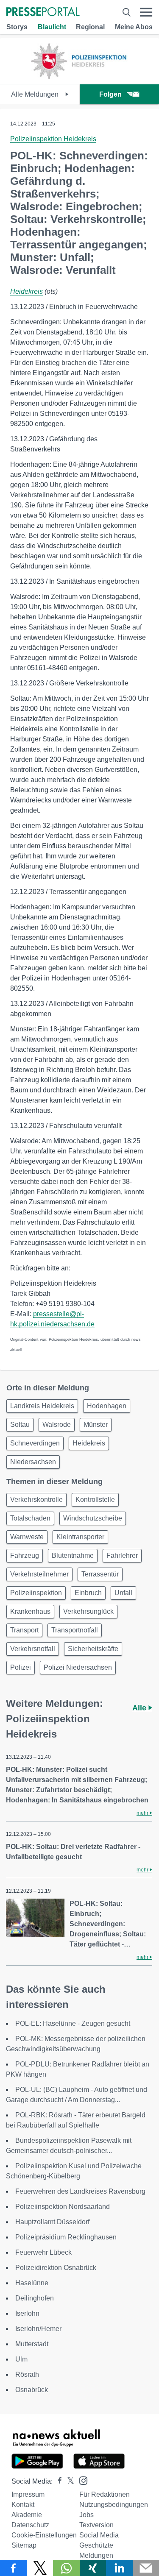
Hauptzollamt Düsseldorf (52, 2222)
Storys (17, 27)
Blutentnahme (73, 1555)
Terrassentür (100, 1574)
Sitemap (24, 2545)
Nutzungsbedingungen (114, 2505)
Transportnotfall (75, 1630)
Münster (96, 1424)
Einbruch (88, 1593)
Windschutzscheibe (93, 1518)
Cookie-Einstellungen (44, 2535)
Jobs (86, 2515)
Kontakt (23, 2505)
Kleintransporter (80, 1537)
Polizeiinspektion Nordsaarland (63, 2207)
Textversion (96, 2525)
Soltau (20, 1424)
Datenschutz (30, 2525)
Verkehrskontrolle (36, 1500)
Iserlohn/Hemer (38, 2329)
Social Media (99, 2535)
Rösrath (27, 2374)
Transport (24, 1630)
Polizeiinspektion (36, 1593)
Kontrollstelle (95, 1500)
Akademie (27, 2515)
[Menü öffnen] (146, 12)
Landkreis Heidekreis (42, 1406)
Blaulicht (52, 27)
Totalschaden (30, 1518)
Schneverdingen (35, 1443)
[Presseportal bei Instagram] (81, 2480)
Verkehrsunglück (88, 1611)
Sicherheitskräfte (93, 1649)
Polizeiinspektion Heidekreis (53, 139)
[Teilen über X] (40, 2568)
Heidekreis (26, 291)
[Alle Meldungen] (79, 77)
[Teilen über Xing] (93, 2568)
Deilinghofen (35, 2298)
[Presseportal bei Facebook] (57, 2481)
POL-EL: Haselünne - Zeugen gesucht (73, 2023)
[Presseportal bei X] (68, 2481)
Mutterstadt (32, 2344)
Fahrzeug (25, 1555)
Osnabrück (32, 2390)
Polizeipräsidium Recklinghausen (66, 2237)
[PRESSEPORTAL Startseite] (43, 13)
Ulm (21, 2359)
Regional (90, 27)
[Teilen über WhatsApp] (66, 2568)
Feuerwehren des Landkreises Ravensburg (80, 2191)
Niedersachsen (33, 1462)
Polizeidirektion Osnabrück (56, 2268)
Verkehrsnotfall (33, 1649)
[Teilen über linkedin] (119, 2568)
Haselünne (32, 2283)
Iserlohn (27, 2313)
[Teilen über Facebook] (13, 2568)
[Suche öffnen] (127, 12)
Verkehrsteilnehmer (39, 1574)
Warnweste (27, 1537)
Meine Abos (134, 27)
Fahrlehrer (122, 1555)
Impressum (28, 2494)
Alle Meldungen (36, 94)
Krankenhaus (30, 1611)
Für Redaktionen (105, 2494)
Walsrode (57, 1424)
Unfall (123, 1593)
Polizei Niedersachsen (78, 1667)
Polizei (21, 1667)
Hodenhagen (107, 1406)
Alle (140, 1708)
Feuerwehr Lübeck (43, 2252)
